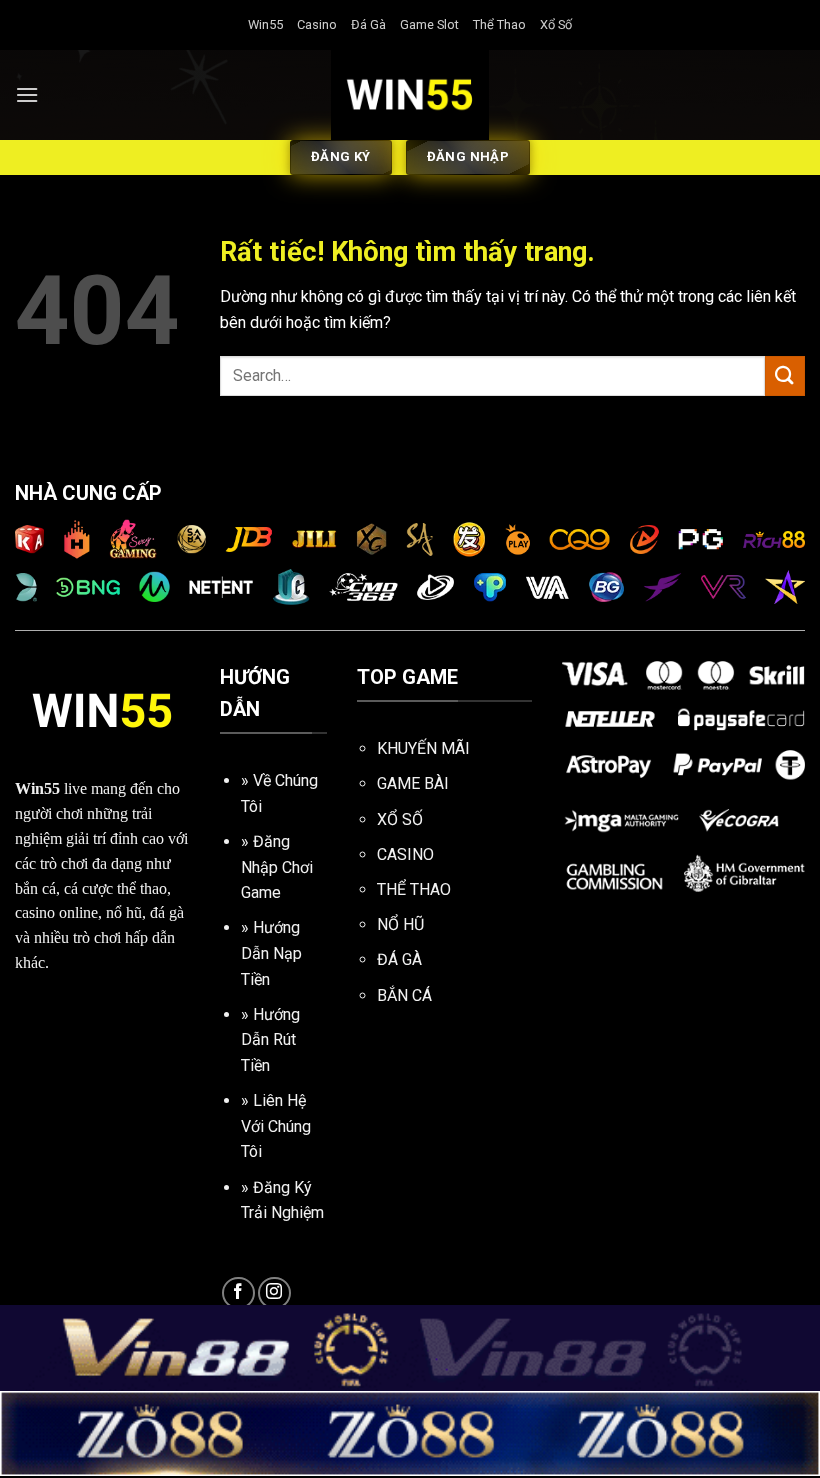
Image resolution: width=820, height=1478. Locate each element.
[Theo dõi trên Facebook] (238, 1293)
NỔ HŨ (400, 924)
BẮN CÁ (404, 995)
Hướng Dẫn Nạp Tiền (271, 953)
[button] (27, 94)
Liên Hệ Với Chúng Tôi (276, 1126)
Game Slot (429, 24)
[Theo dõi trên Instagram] (274, 1293)
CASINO (405, 854)
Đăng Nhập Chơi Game (277, 867)
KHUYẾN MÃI (423, 748)
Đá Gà (368, 24)
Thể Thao (499, 24)
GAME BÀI (413, 783)
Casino (317, 24)
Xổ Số (556, 24)
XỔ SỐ (400, 819)
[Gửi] (785, 375)
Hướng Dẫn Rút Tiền (270, 1040)
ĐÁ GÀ (399, 959)
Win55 (265, 24)
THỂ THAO (414, 889)
